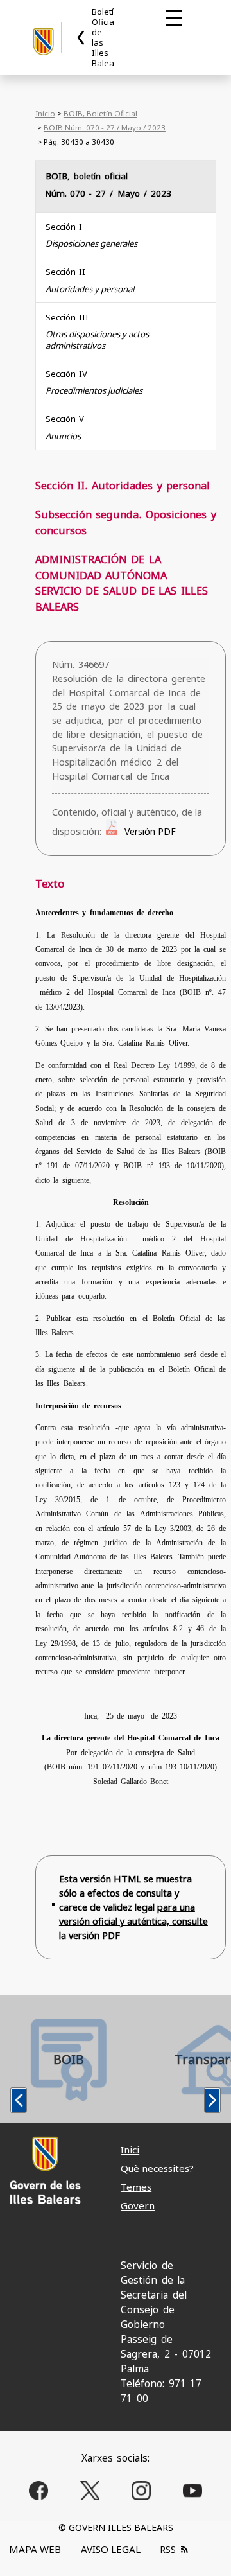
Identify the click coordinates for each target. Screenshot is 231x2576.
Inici (130, 2150)
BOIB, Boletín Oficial (100, 113)
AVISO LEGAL (111, 2549)
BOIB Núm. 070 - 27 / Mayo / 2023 (105, 127)
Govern (138, 2205)
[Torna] (81, 38)
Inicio (45, 113)
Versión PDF (149, 831)
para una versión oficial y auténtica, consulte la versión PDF (133, 1921)
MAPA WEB (35, 2549)
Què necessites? (157, 2168)
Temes (136, 2187)
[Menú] (174, 18)
